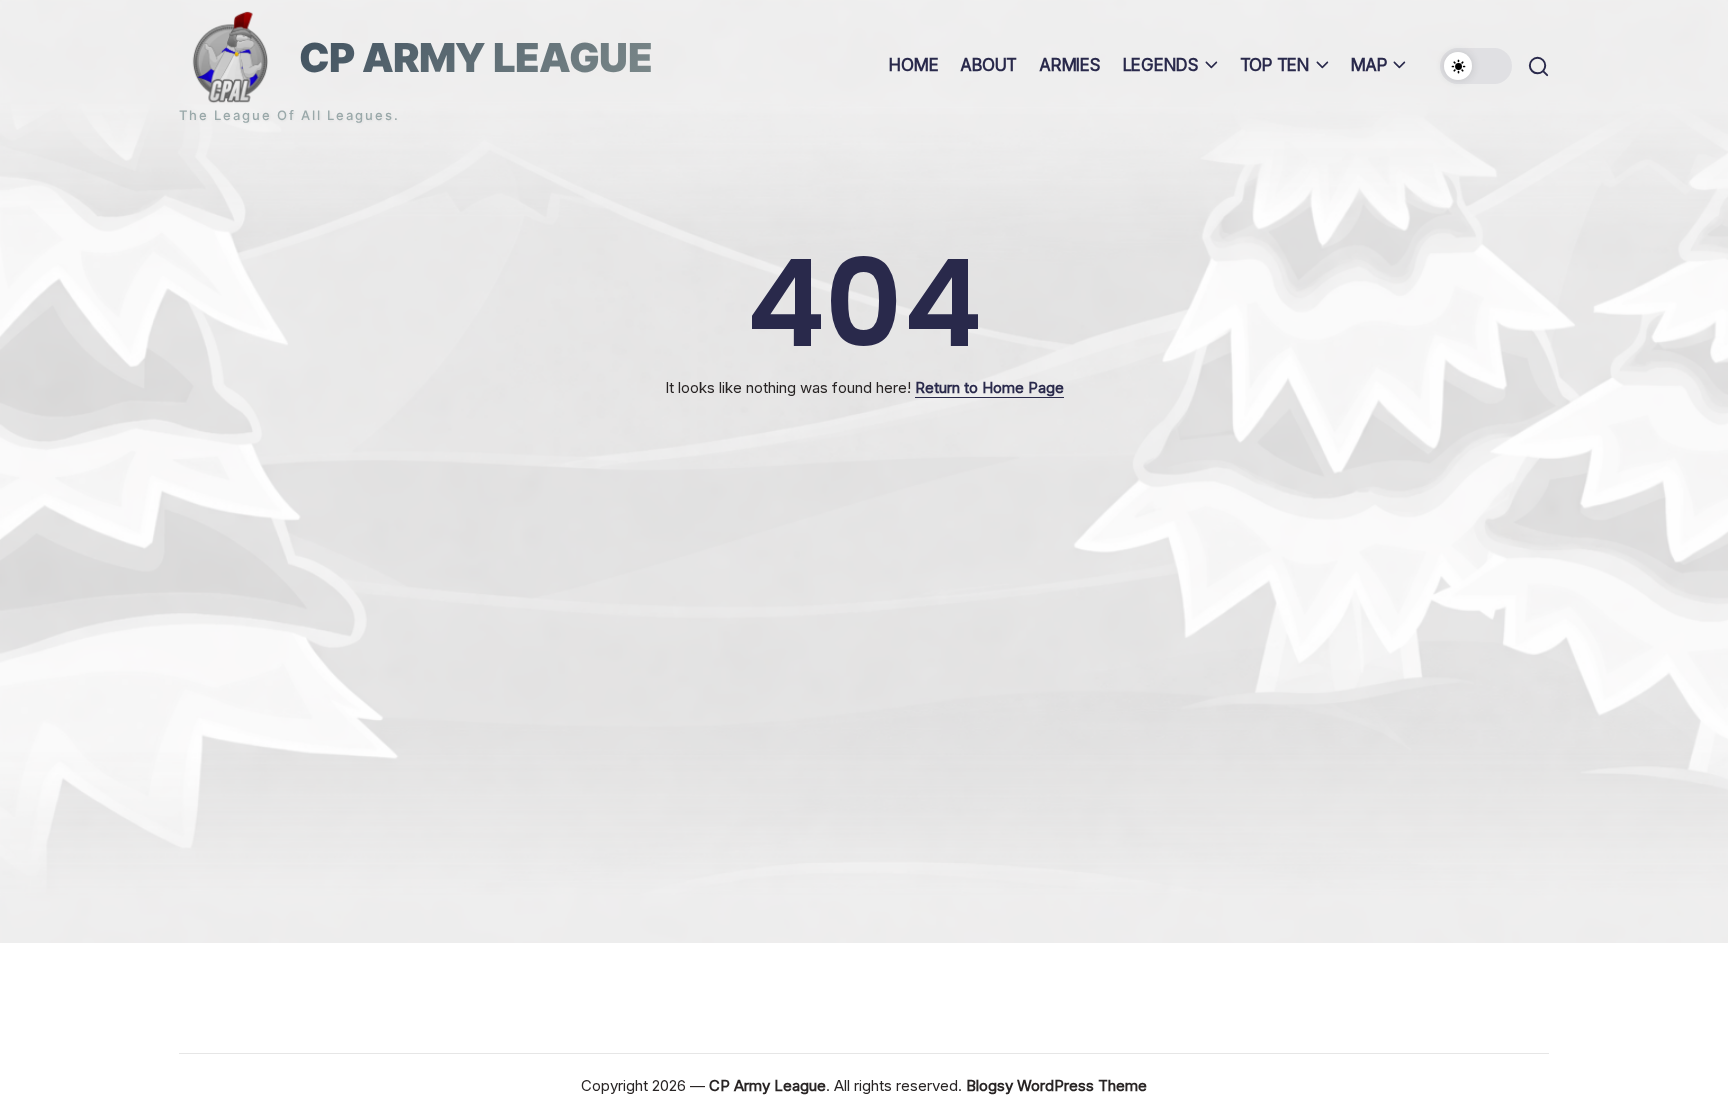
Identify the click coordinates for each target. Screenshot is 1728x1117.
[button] (1476, 66)
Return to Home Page (989, 387)
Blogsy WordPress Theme (1056, 1085)
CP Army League (475, 57)
